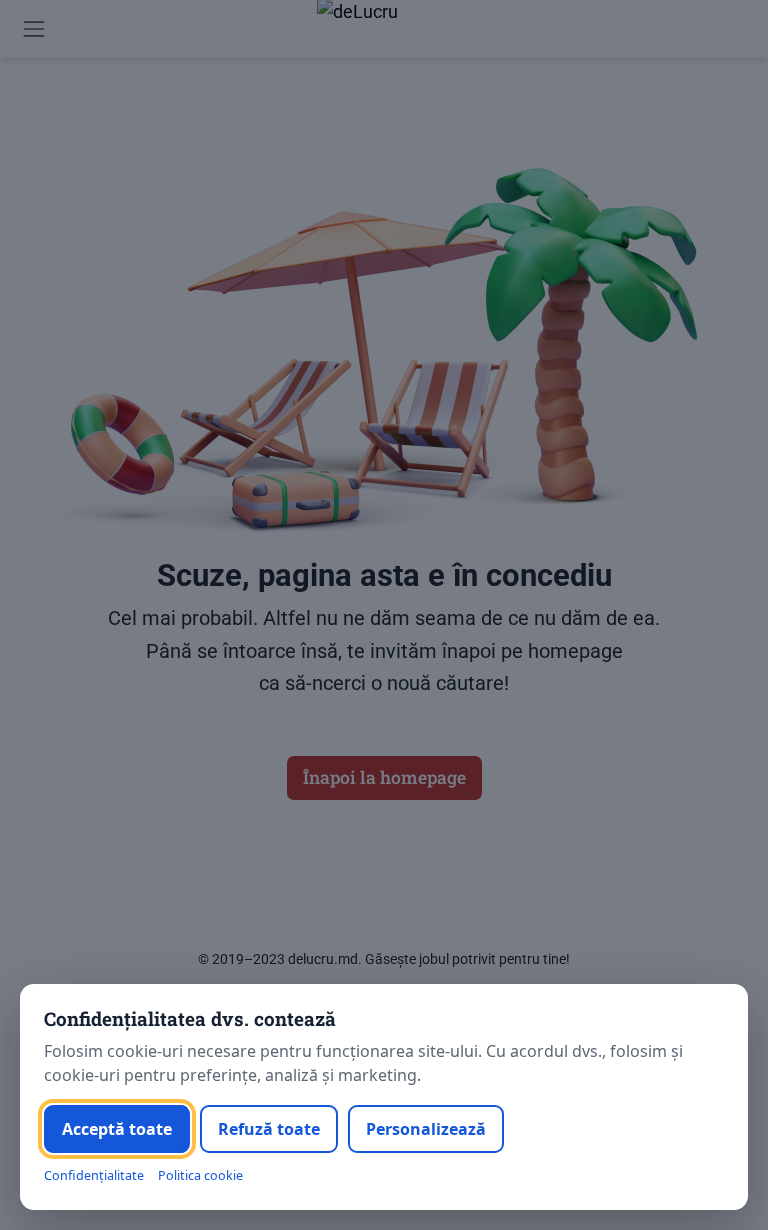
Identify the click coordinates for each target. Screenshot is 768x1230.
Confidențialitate (94, 1175)
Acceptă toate (117, 1129)
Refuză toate (269, 1129)
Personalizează (426, 1129)
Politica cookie (200, 1175)
